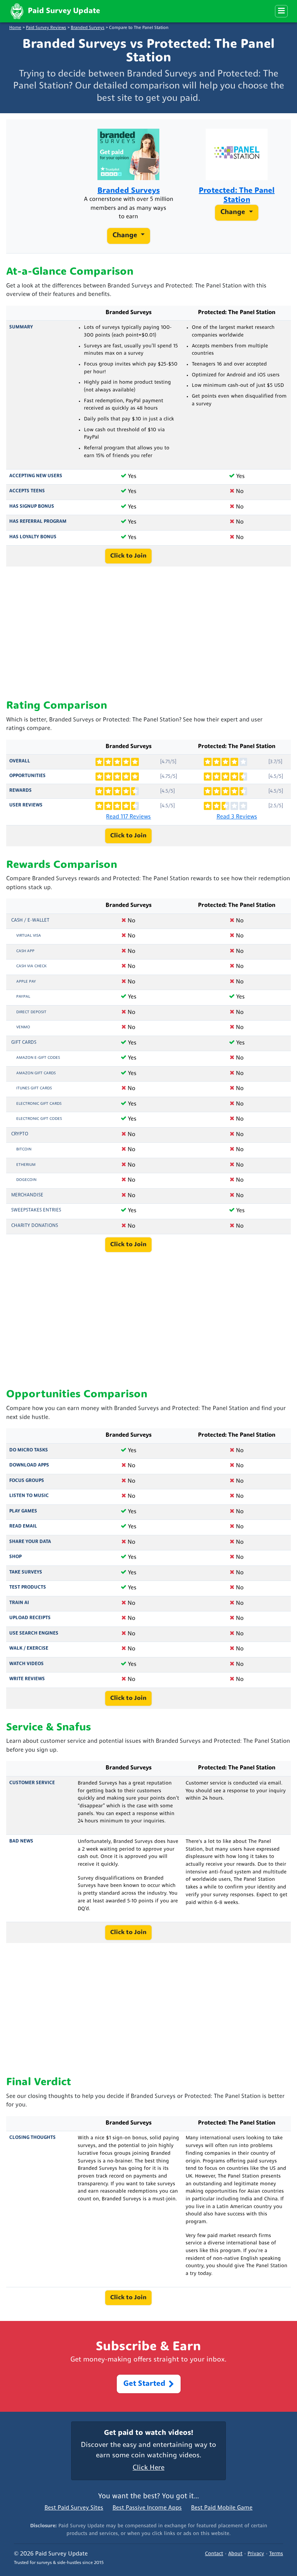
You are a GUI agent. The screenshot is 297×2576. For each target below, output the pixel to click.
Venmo (23, 1027)
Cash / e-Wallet (30, 920)
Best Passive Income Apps (147, 2508)
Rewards (20, 791)
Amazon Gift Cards (36, 1073)
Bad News (21, 1841)
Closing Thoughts (32, 2138)
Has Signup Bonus (32, 507)
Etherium (26, 1165)
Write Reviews (27, 1679)
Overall (20, 761)
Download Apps (29, 1465)
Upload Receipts (30, 1618)
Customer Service (32, 1783)
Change (126, 236)
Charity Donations (35, 1226)
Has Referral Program (38, 522)
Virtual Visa (29, 936)
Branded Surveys (88, 28)
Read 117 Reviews (128, 817)
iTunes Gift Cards (34, 1088)
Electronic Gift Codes (39, 1119)
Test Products (28, 1587)
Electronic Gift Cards (39, 1104)
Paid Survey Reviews (46, 28)
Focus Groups (27, 1481)
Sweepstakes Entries (36, 1210)
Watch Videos (26, 1664)
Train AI (19, 1603)
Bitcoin (24, 1149)
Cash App (25, 951)
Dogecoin (26, 1180)
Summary (21, 327)
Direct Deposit (31, 1012)
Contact (214, 2554)
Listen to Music (29, 1496)
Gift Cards (24, 1043)
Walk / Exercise (29, 1649)
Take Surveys (26, 1572)
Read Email (23, 1526)
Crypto (20, 1134)
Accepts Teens (27, 491)
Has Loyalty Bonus (33, 537)
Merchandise (27, 1195)
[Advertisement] (148, 633)
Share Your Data (30, 1542)
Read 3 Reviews (237, 817)
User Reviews (26, 805)
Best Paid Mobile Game (222, 2508)
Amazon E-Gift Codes (38, 1058)
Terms (276, 2554)
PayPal (23, 997)
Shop (15, 1557)
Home (15, 28)
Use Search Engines (34, 1633)
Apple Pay (26, 982)
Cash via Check (31, 966)
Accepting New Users (36, 476)
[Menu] (281, 11)
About (235, 2554)
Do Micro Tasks (29, 1450)
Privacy (256, 2554)
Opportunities (27, 776)
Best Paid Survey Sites (74, 2508)
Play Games (23, 1511)
